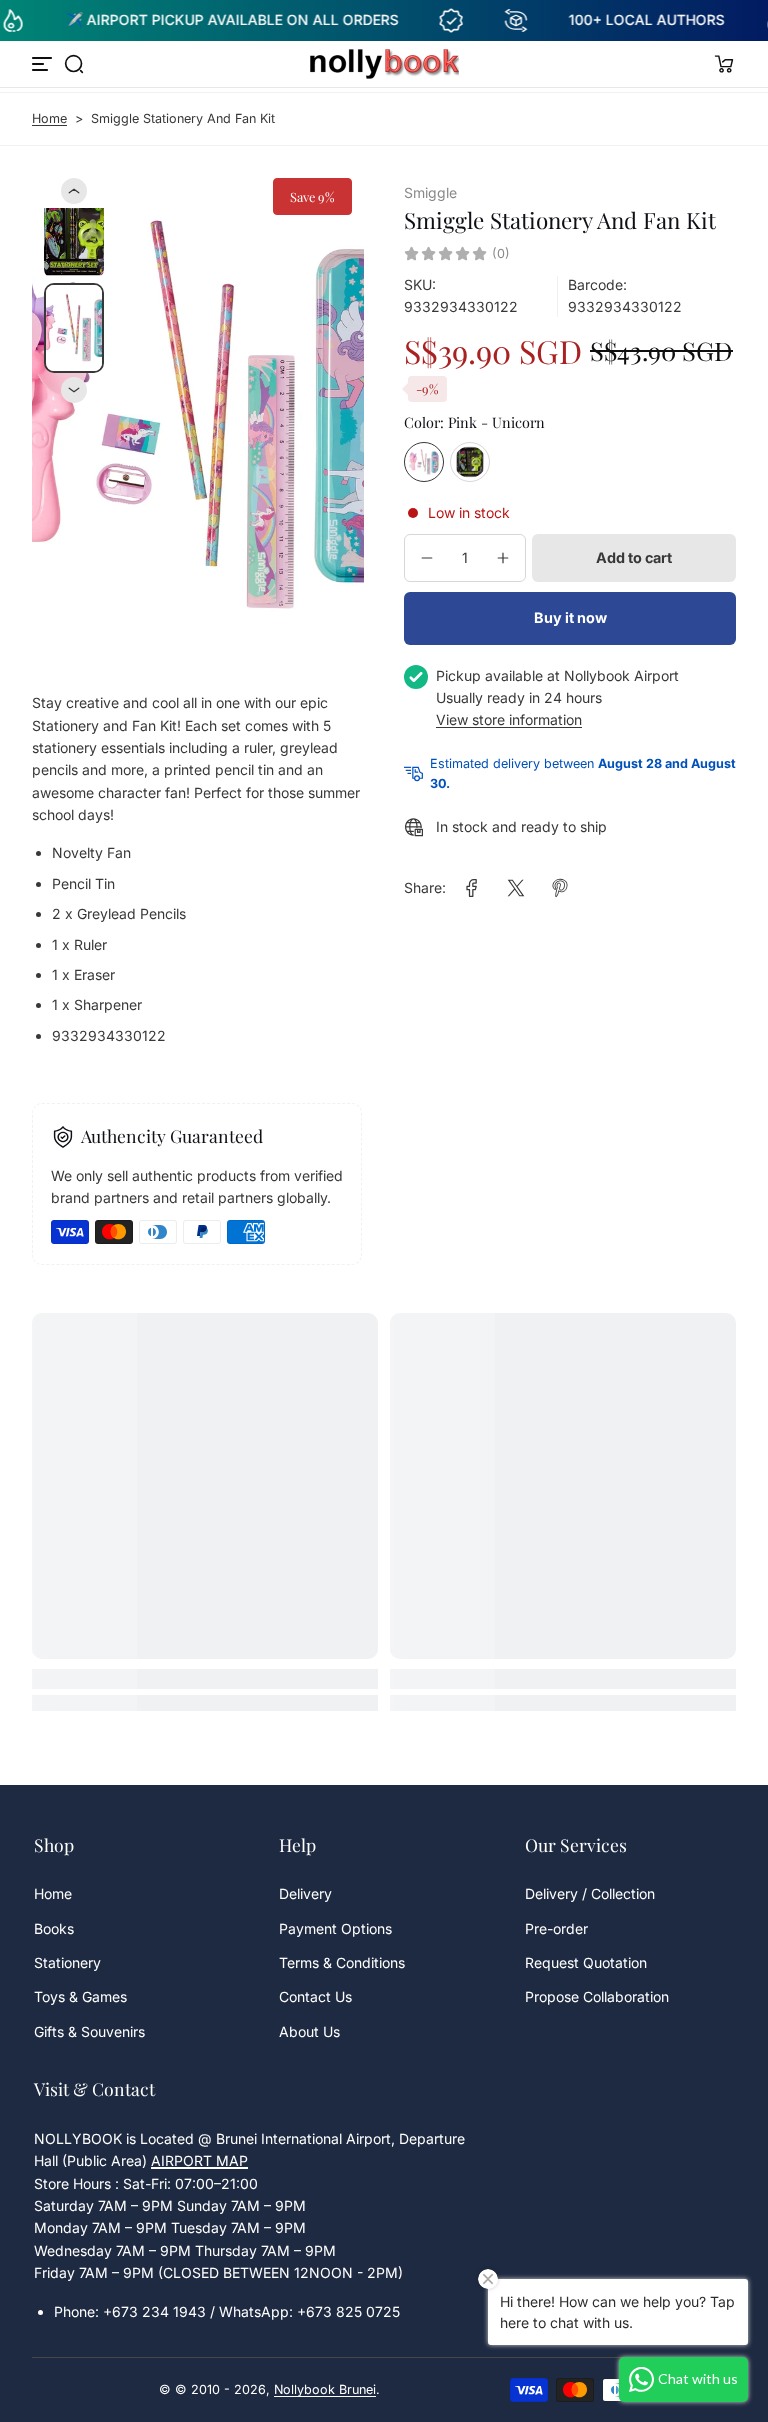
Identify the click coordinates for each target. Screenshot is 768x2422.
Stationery (67, 1962)
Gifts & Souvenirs (89, 2031)
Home (49, 118)
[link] (472, 888)
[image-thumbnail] (74, 234)
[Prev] (74, 191)
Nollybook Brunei (325, 2389)
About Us (309, 2031)
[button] (74, 64)
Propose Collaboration (597, 1996)
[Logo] (384, 64)
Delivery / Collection (590, 1893)
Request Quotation (586, 1962)
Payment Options (335, 1928)
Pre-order (556, 1928)
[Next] (74, 390)
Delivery (305, 1893)
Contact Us (315, 1996)
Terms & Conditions (342, 1962)
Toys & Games (80, 1996)
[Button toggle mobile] (44, 64)
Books (54, 1928)
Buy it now (570, 617)
